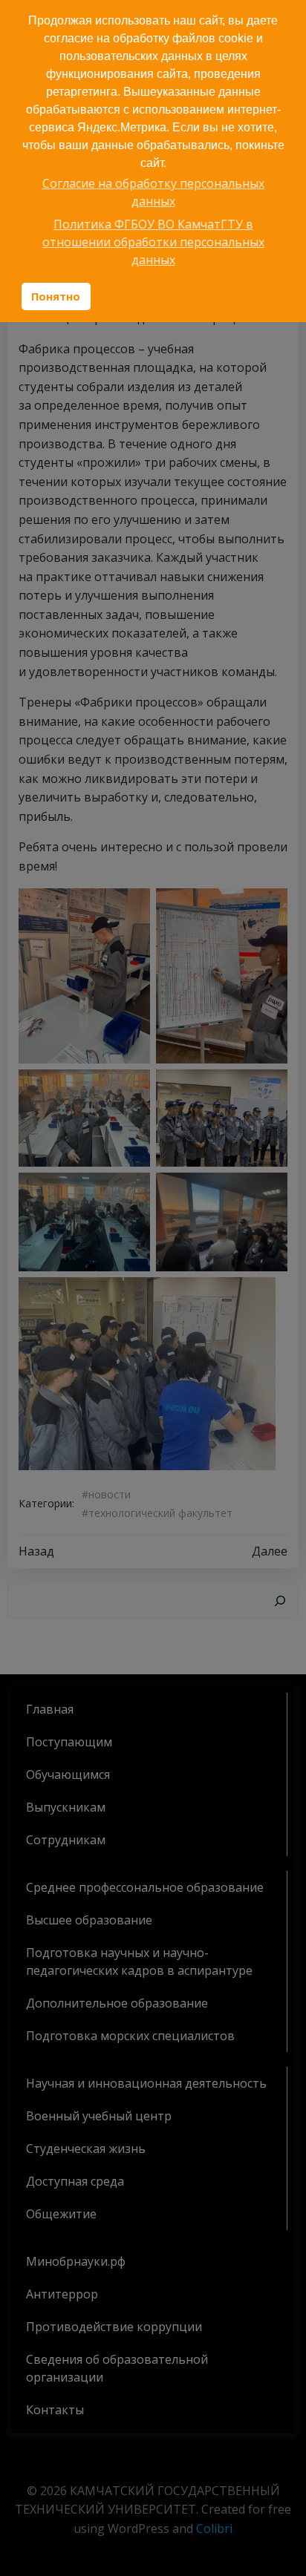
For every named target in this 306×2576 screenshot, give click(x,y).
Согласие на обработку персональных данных (153, 192)
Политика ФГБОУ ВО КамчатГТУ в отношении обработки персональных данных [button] (153, 242)
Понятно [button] (56, 296)
